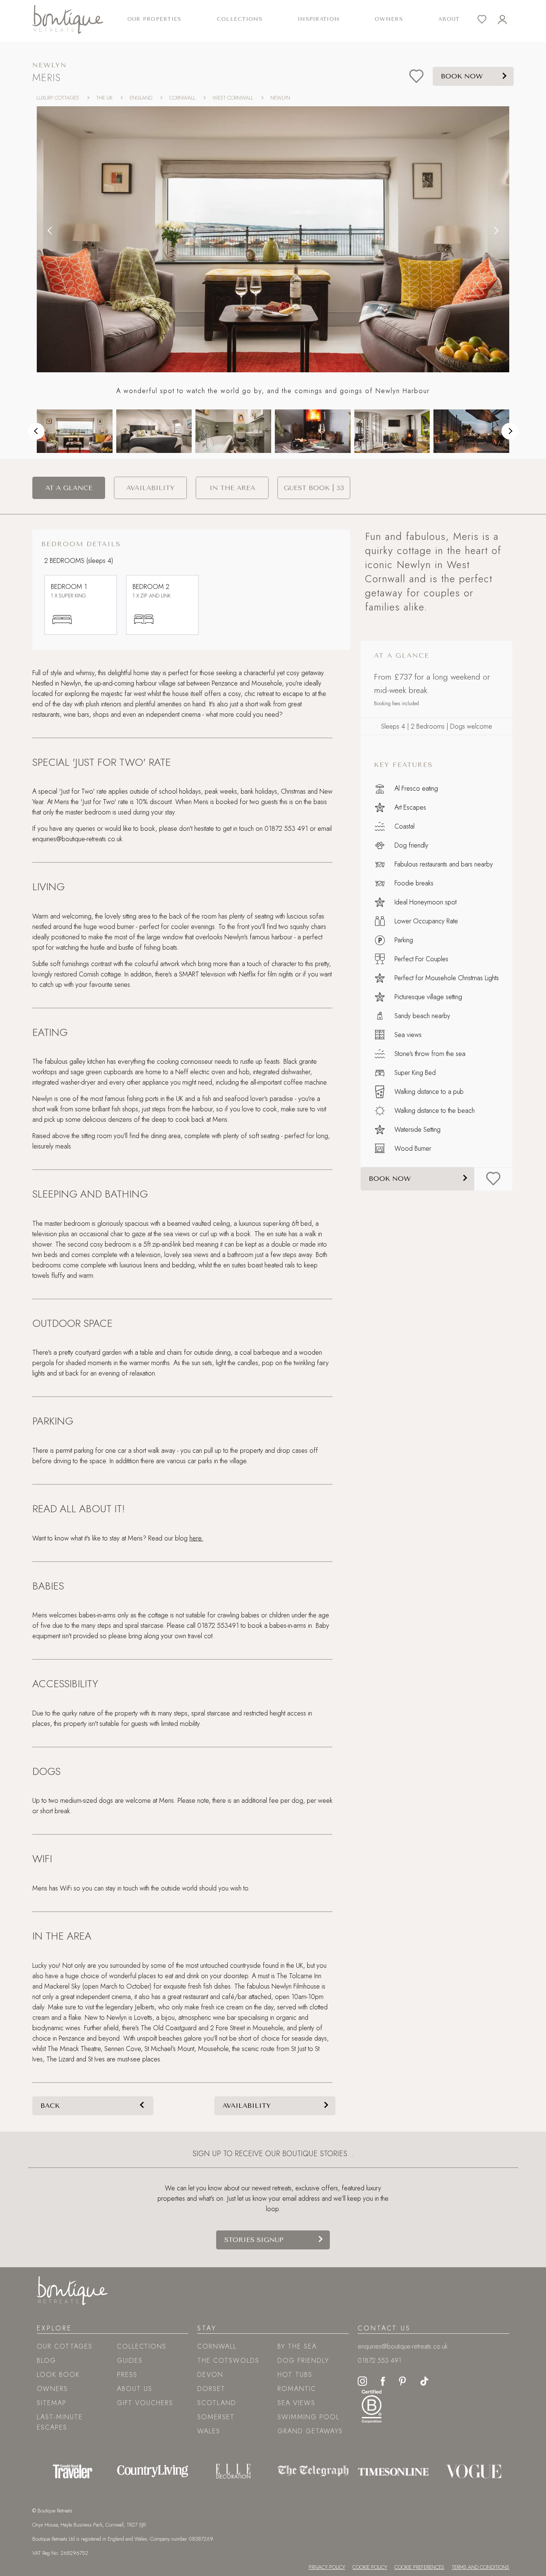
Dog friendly (303, 2360)
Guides (130, 2360)
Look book (58, 2375)
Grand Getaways (310, 2431)
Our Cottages (65, 2346)
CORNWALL (182, 98)
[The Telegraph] (313, 2471)
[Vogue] (474, 2471)
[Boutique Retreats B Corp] (372, 2405)
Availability (247, 2106)
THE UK (104, 98)
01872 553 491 (379, 2360)
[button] (50, 230)
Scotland (217, 2403)
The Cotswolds (228, 2360)
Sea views (296, 2403)
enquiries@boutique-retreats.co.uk (403, 2346)
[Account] (508, 20)
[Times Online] (393, 2471)
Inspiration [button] (319, 19)
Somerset (216, 2417)
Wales (209, 2431)
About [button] (449, 19)
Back (50, 2106)
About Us (135, 2389)
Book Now (462, 76)
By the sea (297, 2346)
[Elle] (233, 2471)
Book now (390, 1179)
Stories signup (254, 2240)
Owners (389, 19)
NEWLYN (280, 98)
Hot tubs (295, 2375)
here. (196, 1538)
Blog (46, 2360)
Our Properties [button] (155, 19)
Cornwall (217, 2346)
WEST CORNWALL (233, 98)
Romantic (297, 2389)
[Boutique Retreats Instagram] (362, 2381)
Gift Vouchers (145, 2403)
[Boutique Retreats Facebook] (383, 2381)
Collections (142, 2346)
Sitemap (52, 2403)
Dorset (211, 2389)
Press (127, 2375)
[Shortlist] (487, 20)
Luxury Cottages (58, 98)
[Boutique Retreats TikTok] (424, 2381)
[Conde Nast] (73, 2471)
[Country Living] (153, 2471)
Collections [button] (240, 19)
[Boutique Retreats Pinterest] (403, 2381)
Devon (210, 2375)
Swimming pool (308, 2417)
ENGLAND (141, 98)
